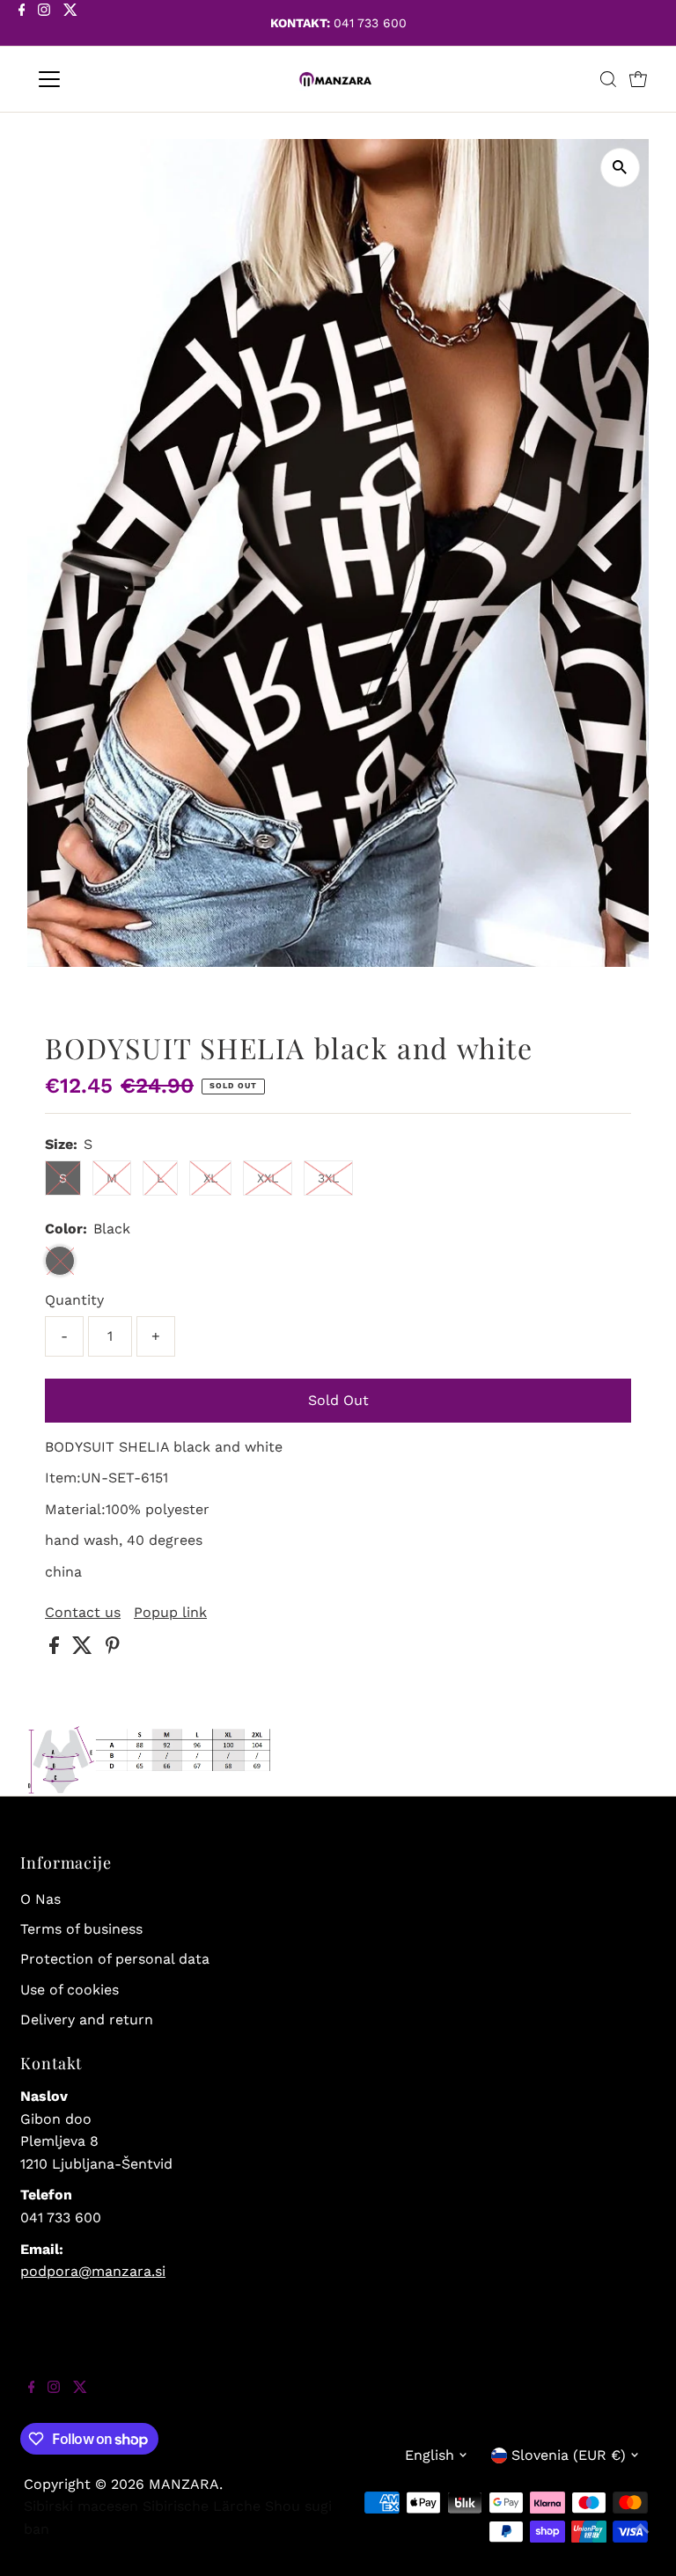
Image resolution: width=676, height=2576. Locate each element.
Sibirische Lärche (202, 2506)
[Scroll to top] (641, 2541)
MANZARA (184, 2484)
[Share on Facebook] (56, 1649)
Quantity (74, 1300)
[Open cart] (638, 79)
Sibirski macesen (81, 2506)
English (430, 2455)
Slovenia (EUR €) (569, 2455)
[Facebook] (22, 25)
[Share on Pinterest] (113, 1649)
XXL (268, 1178)
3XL (328, 1178)
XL (210, 1178)
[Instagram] (44, 25)
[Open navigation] (101, 79)
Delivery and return (87, 2020)
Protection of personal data (115, 1959)
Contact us (83, 1613)
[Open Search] (608, 79)
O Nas (40, 1899)
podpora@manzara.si (93, 2271)
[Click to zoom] (620, 168)
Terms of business (81, 1929)
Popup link (170, 1613)
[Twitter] (70, 25)
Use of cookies (70, 1990)
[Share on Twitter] (84, 1649)
